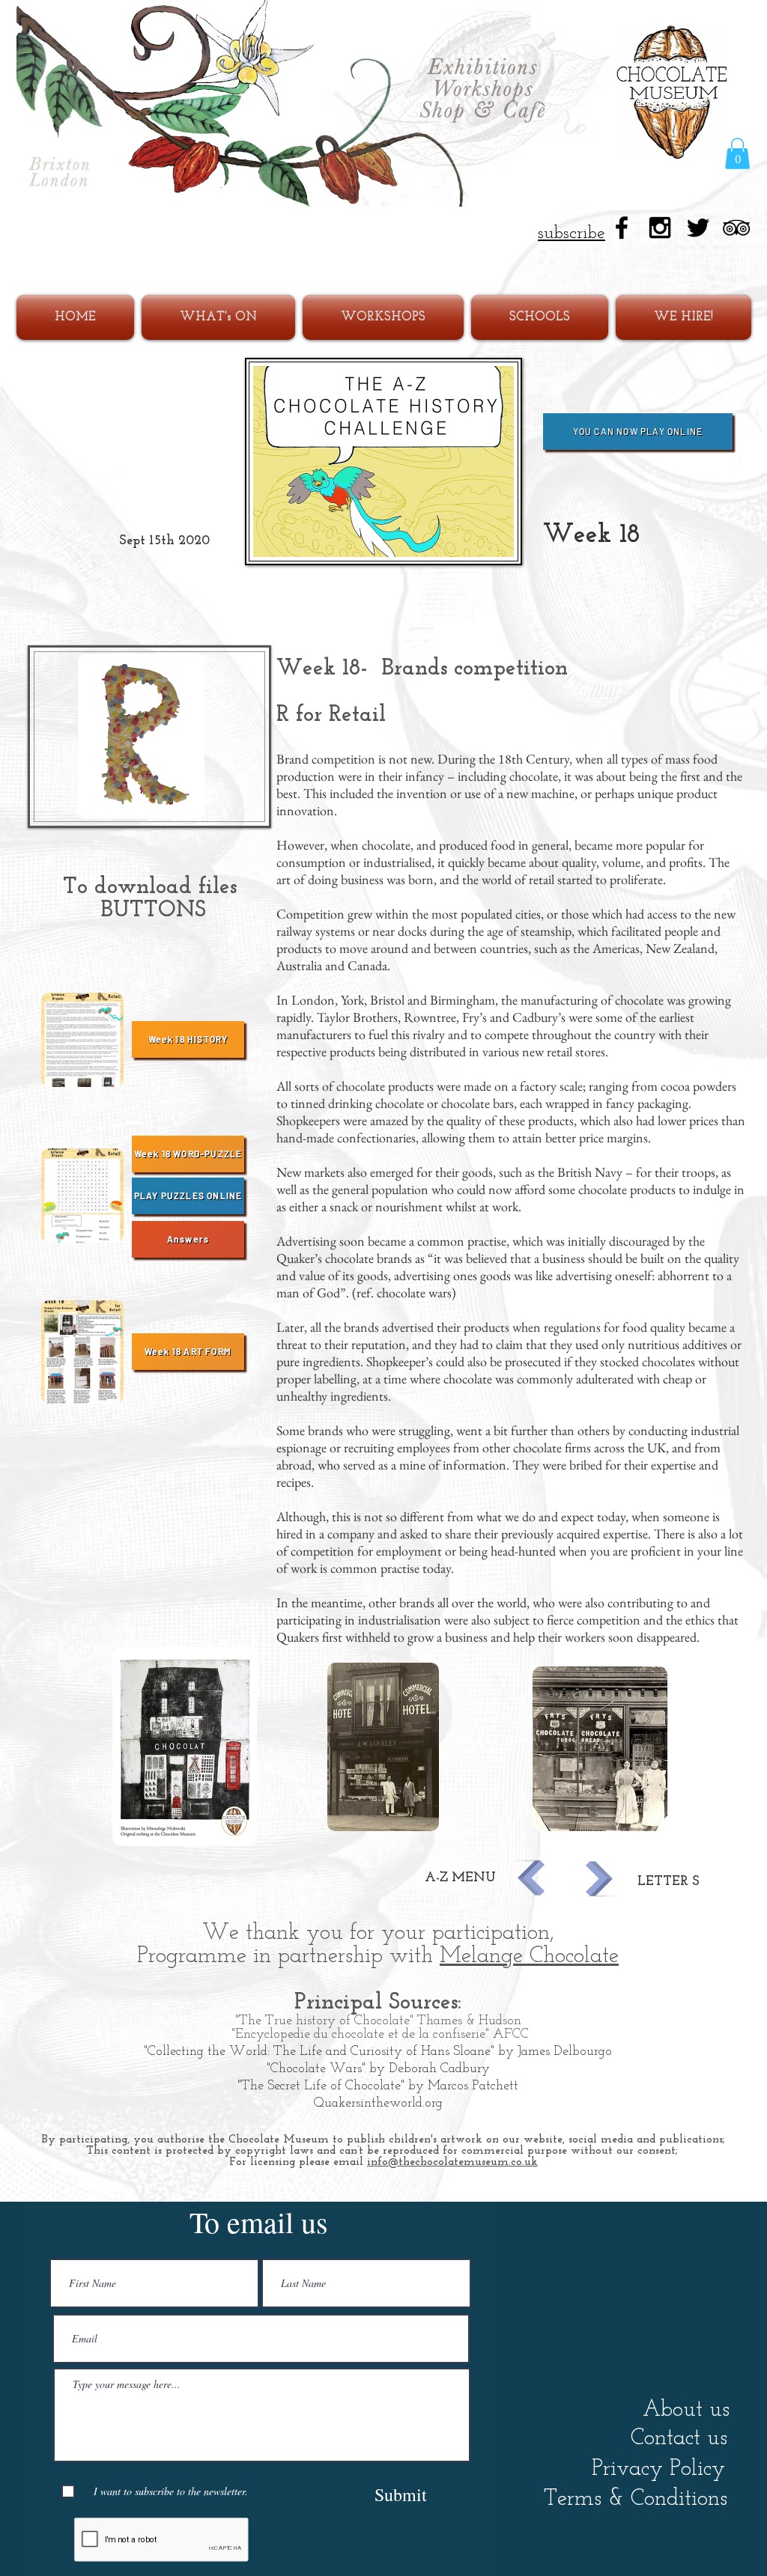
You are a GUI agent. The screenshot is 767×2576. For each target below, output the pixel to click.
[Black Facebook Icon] (622, 228)
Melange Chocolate (529, 1957)
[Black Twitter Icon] (698, 228)
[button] (737, 153)
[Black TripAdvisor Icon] (736, 228)
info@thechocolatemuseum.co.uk (452, 2162)
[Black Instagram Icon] (660, 228)
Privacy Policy (658, 2469)
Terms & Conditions (636, 2499)
